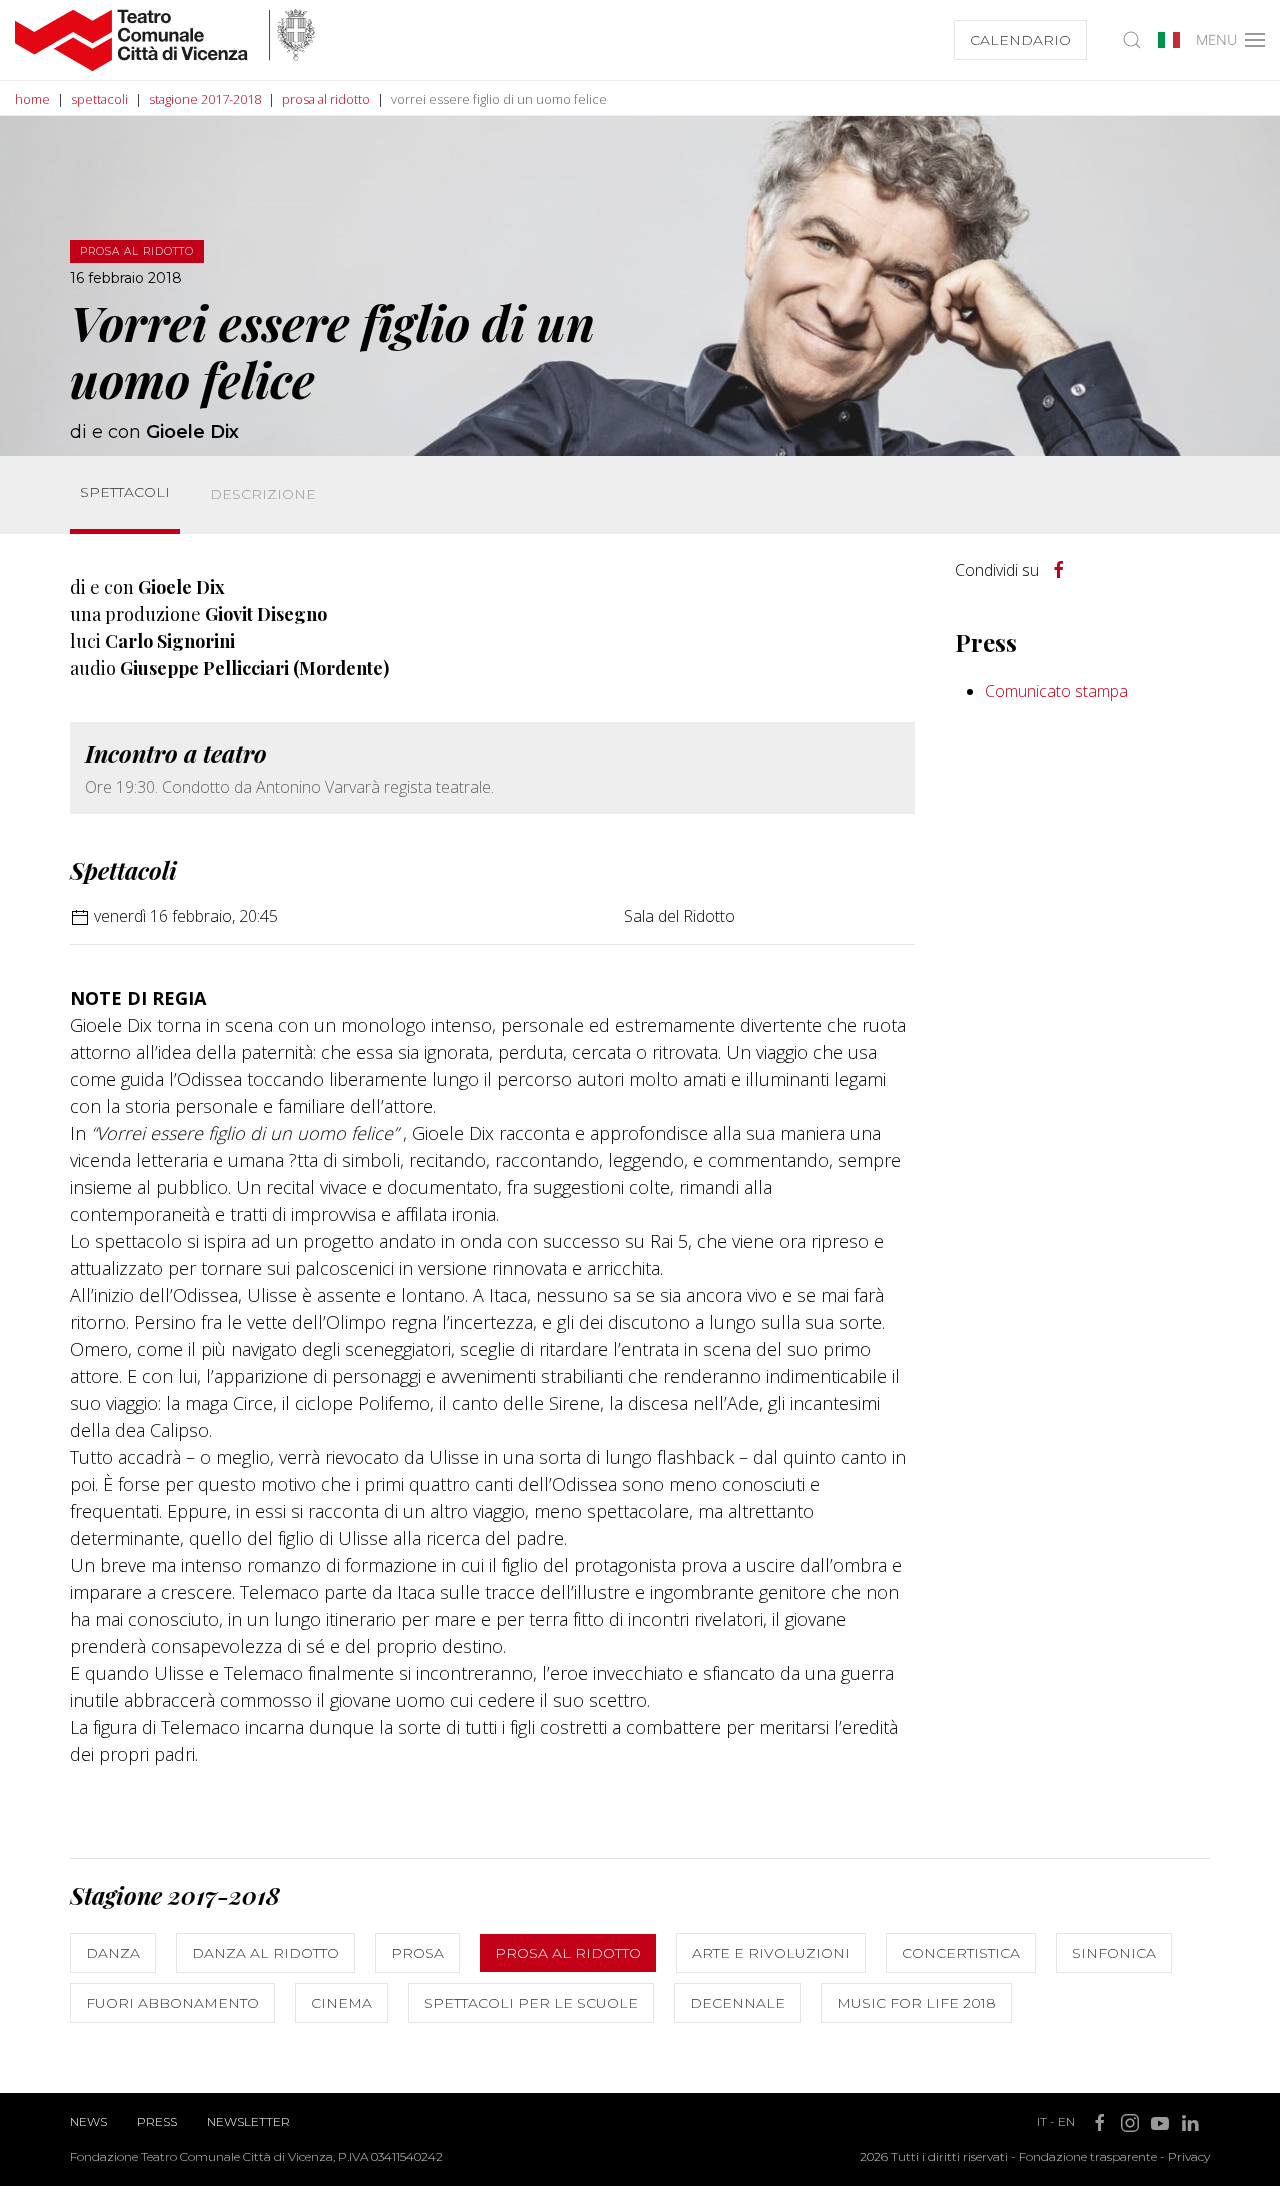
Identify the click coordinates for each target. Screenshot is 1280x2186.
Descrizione (263, 494)
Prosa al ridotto (568, 1953)
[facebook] (1059, 570)
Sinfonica (1114, 1953)
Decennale (737, 2003)
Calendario (1020, 40)
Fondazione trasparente (1088, 2156)
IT (1042, 2121)
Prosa (417, 1953)
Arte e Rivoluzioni (771, 1953)
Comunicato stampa (1056, 691)
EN (1066, 2121)
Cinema (341, 2003)
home (32, 99)
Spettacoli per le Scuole (531, 2003)
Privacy (1189, 2156)
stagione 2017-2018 (205, 99)
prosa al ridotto (326, 99)
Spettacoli (125, 492)
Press (157, 2121)
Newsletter (248, 2121)
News (88, 2121)
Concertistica (961, 1953)
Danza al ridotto (265, 1953)
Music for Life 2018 (916, 2003)
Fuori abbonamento (172, 2003)
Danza (113, 1953)
